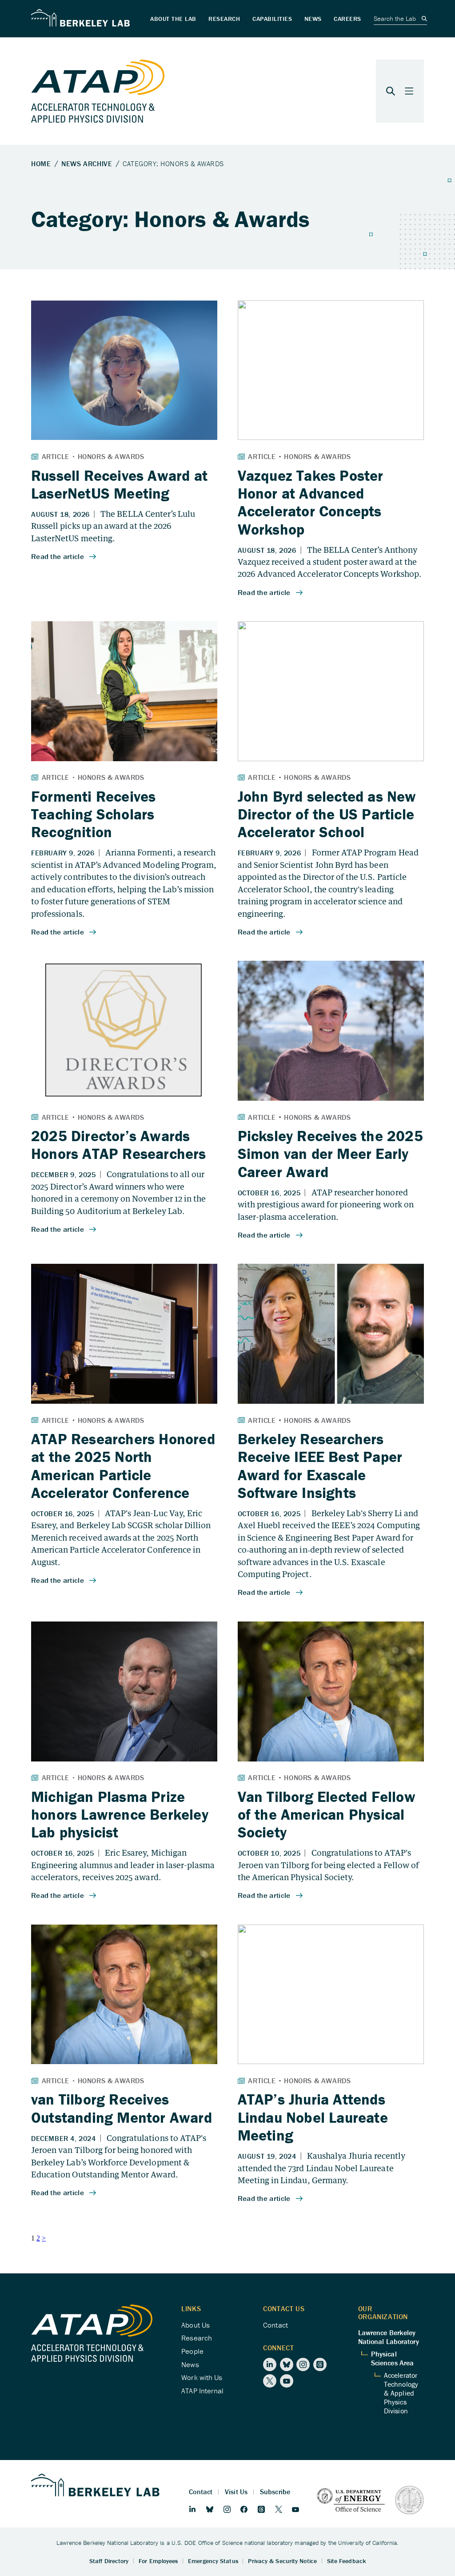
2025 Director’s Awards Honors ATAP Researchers (119, 1145)
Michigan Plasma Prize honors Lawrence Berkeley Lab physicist (120, 1815)
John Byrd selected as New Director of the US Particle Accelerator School (327, 814)
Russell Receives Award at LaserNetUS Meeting (119, 484)
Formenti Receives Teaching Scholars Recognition (93, 814)
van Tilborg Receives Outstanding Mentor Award (122, 2108)
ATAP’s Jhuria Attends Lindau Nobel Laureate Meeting (313, 2117)
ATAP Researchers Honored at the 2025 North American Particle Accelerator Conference (123, 1466)
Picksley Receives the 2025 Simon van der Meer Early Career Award (330, 1154)
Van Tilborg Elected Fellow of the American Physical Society (327, 1815)
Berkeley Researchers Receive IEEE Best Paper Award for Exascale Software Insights (320, 1466)
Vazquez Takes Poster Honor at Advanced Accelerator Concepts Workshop (311, 502)
